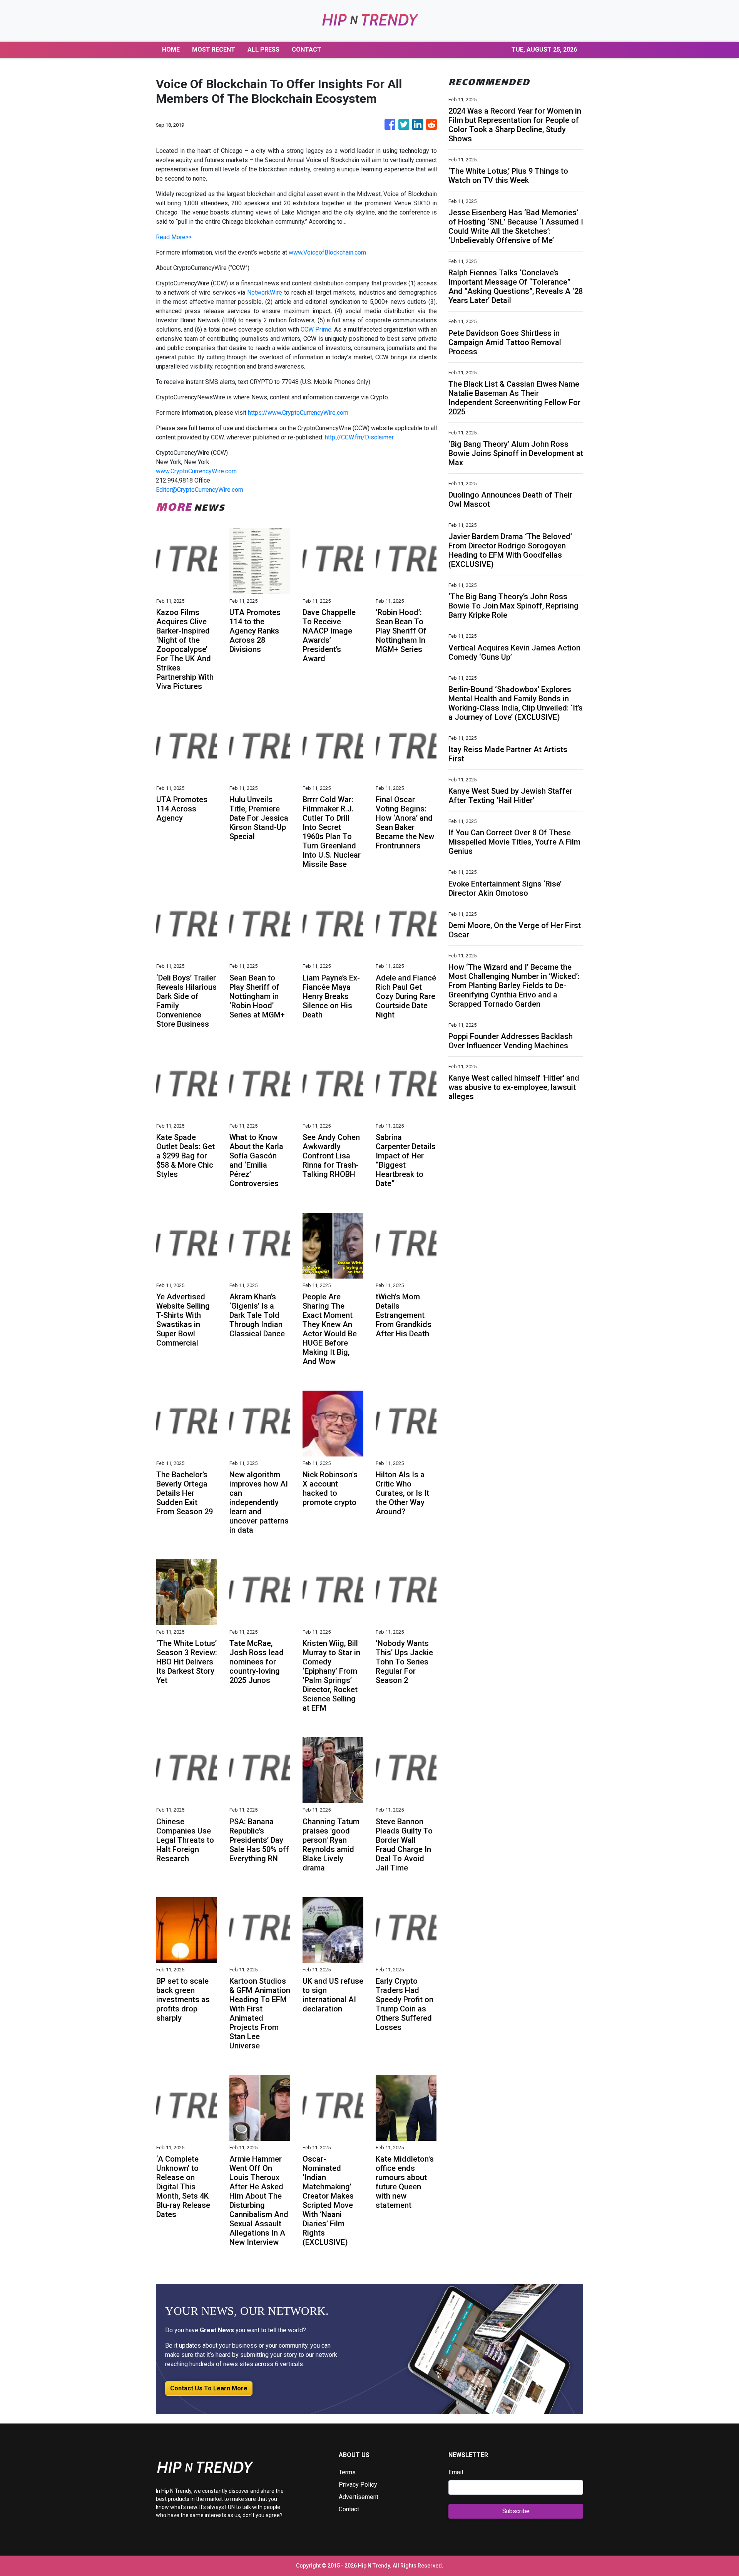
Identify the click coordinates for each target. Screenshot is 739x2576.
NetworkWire (265, 292)
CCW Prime (316, 329)
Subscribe (516, 2511)
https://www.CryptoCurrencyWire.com (298, 413)
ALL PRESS (263, 49)
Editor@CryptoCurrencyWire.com (200, 490)
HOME (171, 49)
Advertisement (359, 2497)
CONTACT (307, 49)
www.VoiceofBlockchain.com (327, 252)
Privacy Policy (358, 2485)
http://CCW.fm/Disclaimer (359, 437)
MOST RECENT (214, 49)
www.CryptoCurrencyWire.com (196, 471)
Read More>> (174, 237)
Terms (347, 2472)
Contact (349, 2509)
